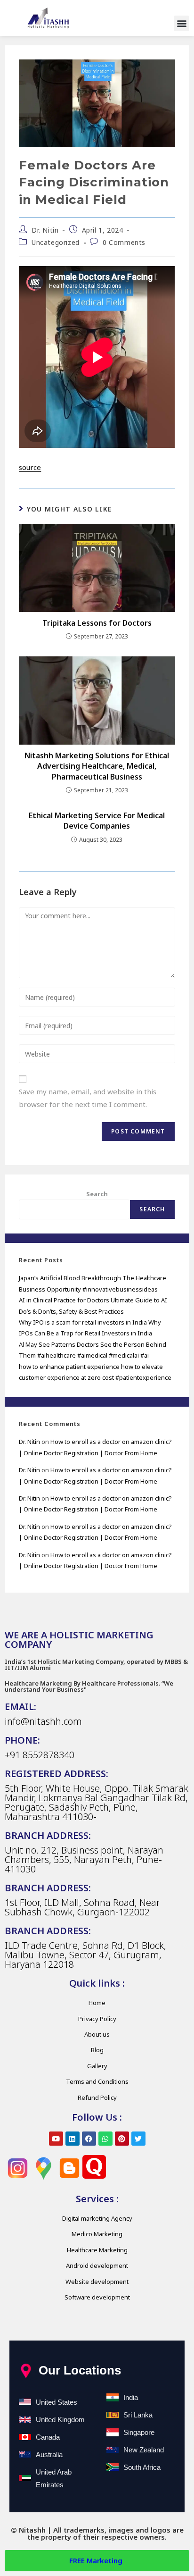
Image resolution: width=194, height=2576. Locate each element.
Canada (48, 2437)
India (131, 2397)
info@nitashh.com (43, 1721)
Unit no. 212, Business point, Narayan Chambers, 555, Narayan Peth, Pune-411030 (84, 1859)
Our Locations (80, 2370)
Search (97, 1194)
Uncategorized (56, 242)
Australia (49, 2454)
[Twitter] (138, 2139)
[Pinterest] (122, 2139)
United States (57, 2402)
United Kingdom (60, 2420)
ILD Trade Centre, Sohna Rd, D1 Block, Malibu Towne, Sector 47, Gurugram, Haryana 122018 (85, 1955)
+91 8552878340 (40, 1755)
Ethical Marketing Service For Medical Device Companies (97, 821)
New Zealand (144, 2450)
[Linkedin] (73, 2139)
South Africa (142, 2467)
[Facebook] (89, 2139)
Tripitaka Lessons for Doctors (97, 623)
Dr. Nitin (45, 230)
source (30, 467)
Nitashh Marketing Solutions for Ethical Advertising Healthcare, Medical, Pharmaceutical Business (97, 766)
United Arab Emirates (54, 2478)
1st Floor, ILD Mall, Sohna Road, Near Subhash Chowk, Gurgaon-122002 (82, 1907)
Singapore (139, 2432)
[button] (182, 23)
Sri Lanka (138, 2415)
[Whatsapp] (105, 2139)
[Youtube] (56, 2139)
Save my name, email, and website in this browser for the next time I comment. (88, 1098)
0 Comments (124, 242)
